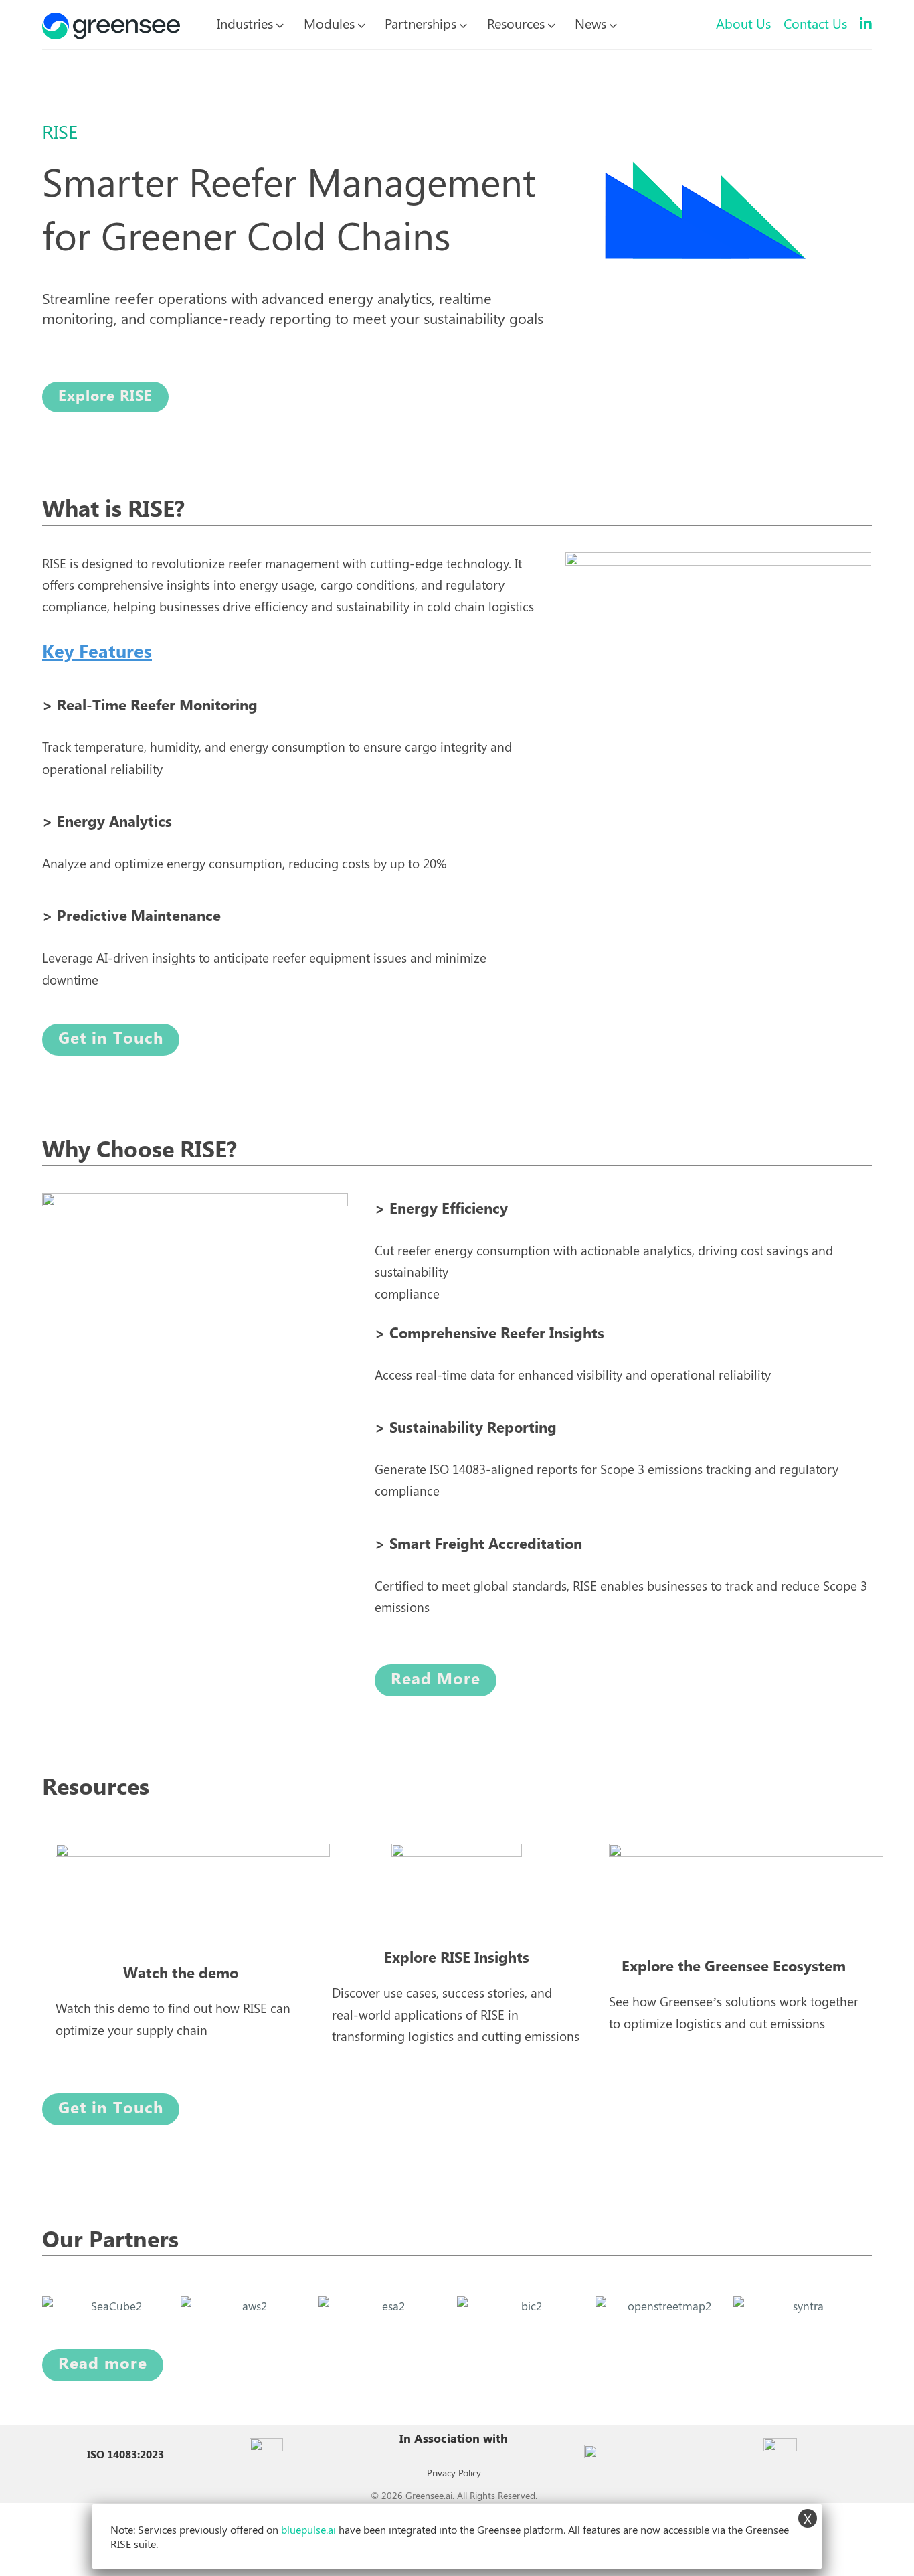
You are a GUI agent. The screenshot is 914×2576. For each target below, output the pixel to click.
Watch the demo (181, 1974)
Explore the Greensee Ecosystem (734, 1967)
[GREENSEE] (111, 23)
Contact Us (815, 23)
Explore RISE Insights (457, 1958)
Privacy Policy (454, 2473)
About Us (743, 23)
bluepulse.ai (308, 2529)
